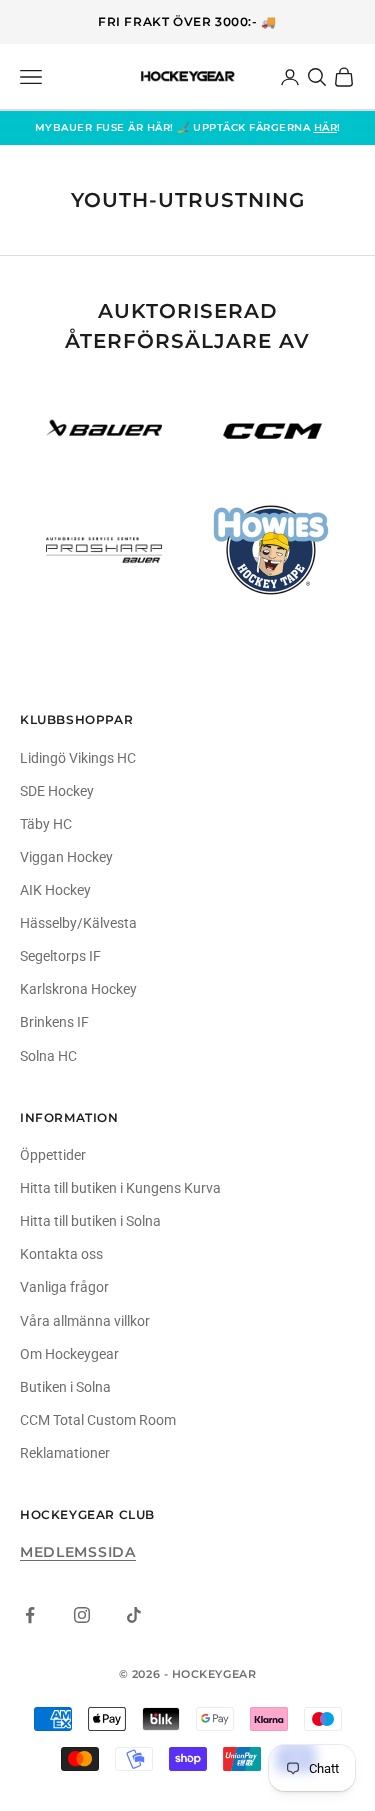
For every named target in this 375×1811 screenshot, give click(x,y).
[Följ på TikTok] (134, 1615)
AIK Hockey (55, 890)
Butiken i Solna (65, 1387)
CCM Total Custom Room (98, 1420)
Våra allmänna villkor (85, 1321)
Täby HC (46, 824)
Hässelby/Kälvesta (78, 923)
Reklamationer (65, 1453)
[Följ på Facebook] (30, 1615)
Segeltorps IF (60, 956)
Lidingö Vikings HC (78, 758)
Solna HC (48, 1056)
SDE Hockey (57, 791)
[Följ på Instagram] (82, 1615)
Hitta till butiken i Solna (90, 1221)
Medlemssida (78, 1552)
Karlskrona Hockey (78, 989)
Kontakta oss (61, 1254)
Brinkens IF (54, 1022)
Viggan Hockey (66, 857)
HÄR (326, 127)
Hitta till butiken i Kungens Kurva (120, 1188)
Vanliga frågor (64, 1287)
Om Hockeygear (69, 1354)
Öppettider (53, 1155)
